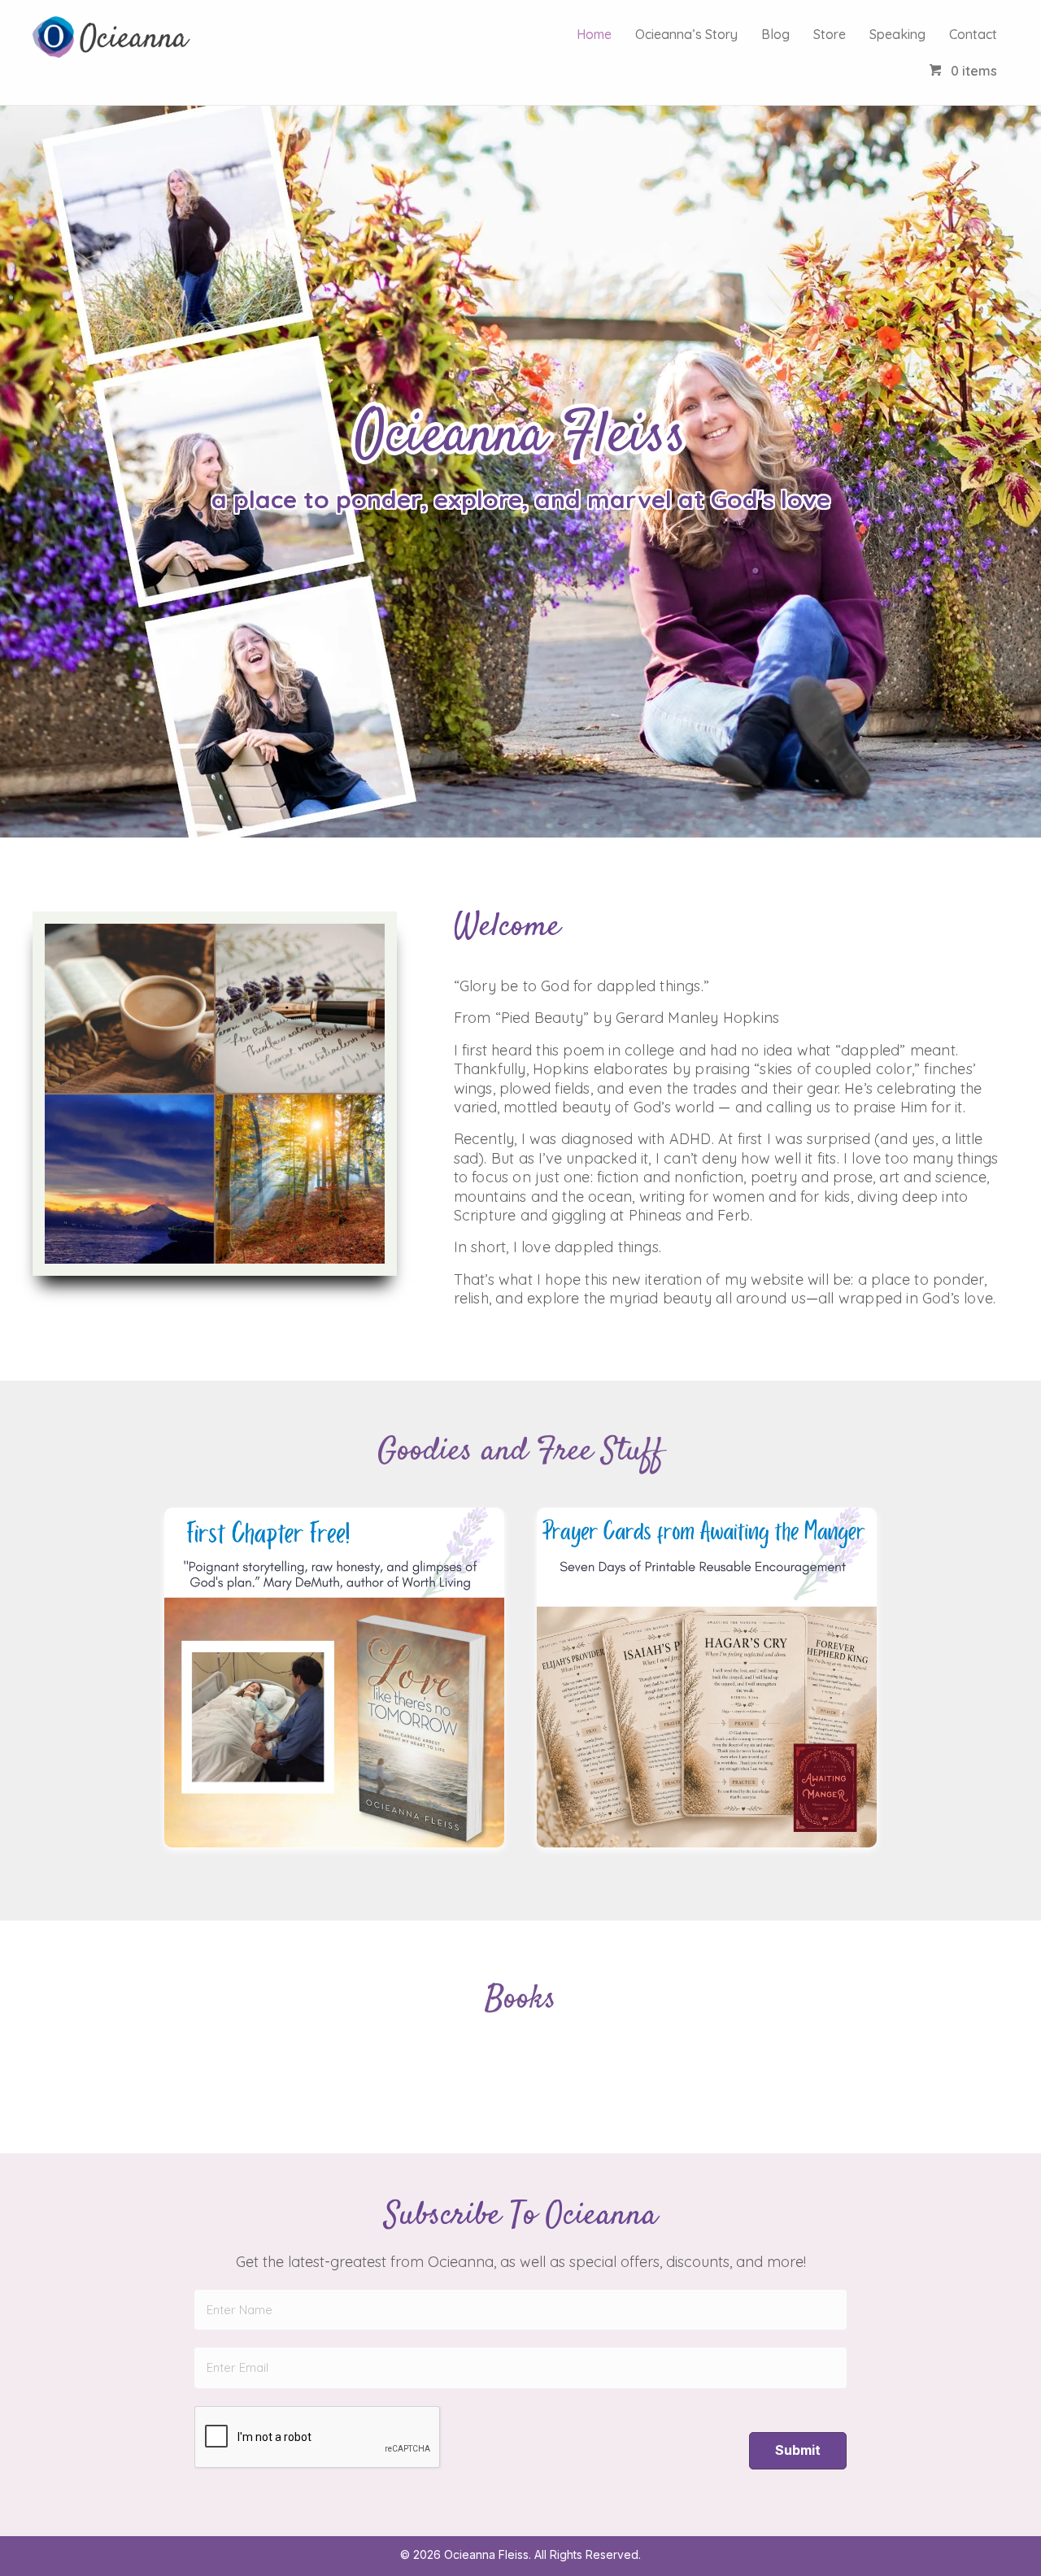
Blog (775, 34)
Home (594, 34)
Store (830, 34)
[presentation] (318, 2438)
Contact (973, 34)
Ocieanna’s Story (686, 34)
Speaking (897, 34)
